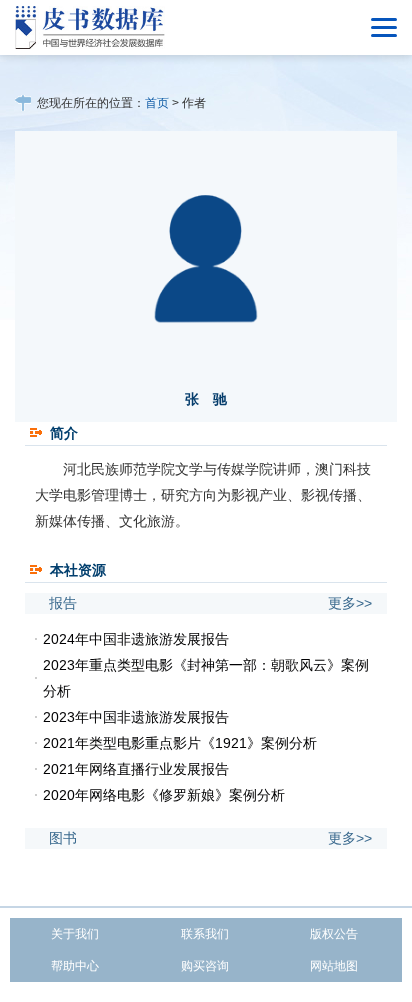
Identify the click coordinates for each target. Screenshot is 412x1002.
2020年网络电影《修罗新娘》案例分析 (164, 795)
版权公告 (334, 934)
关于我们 (75, 934)
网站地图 (334, 966)
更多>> (350, 603)
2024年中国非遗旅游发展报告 (136, 639)
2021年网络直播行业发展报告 (136, 769)
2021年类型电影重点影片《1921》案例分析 (180, 743)
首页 (157, 103)
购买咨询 (205, 966)
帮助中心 (75, 966)
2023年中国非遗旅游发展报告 (136, 717)
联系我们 (205, 934)
